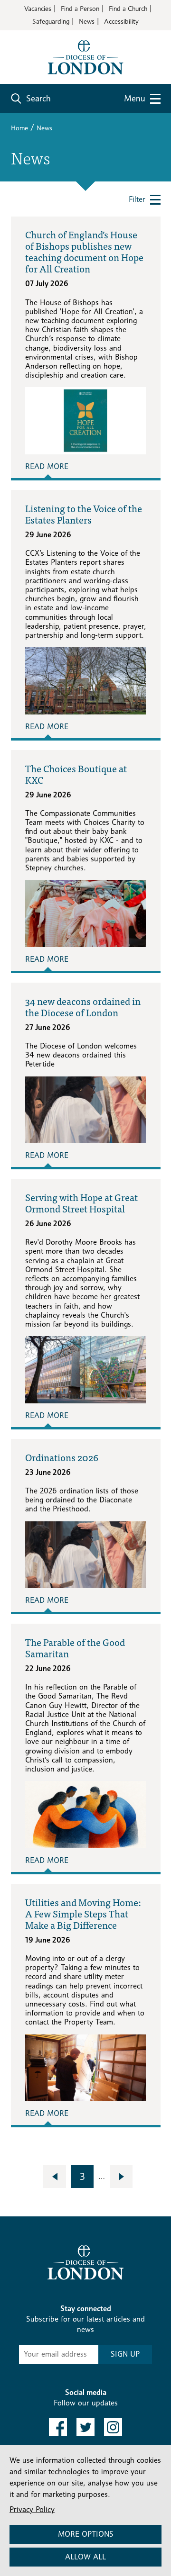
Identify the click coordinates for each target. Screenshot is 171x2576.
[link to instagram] (113, 2427)
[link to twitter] (85, 2427)
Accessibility (121, 21)
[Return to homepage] (85, 56)
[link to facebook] (58, 2427)
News (87, 21)
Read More (47, 466)
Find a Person (80, 8)
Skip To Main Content (45, 38)
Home (19, 128)
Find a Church (128, 8)
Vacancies (38, 8)
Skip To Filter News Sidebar (65, 2228)
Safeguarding (51, 21)
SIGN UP (125, 2354)
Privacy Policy (32, 2509)
